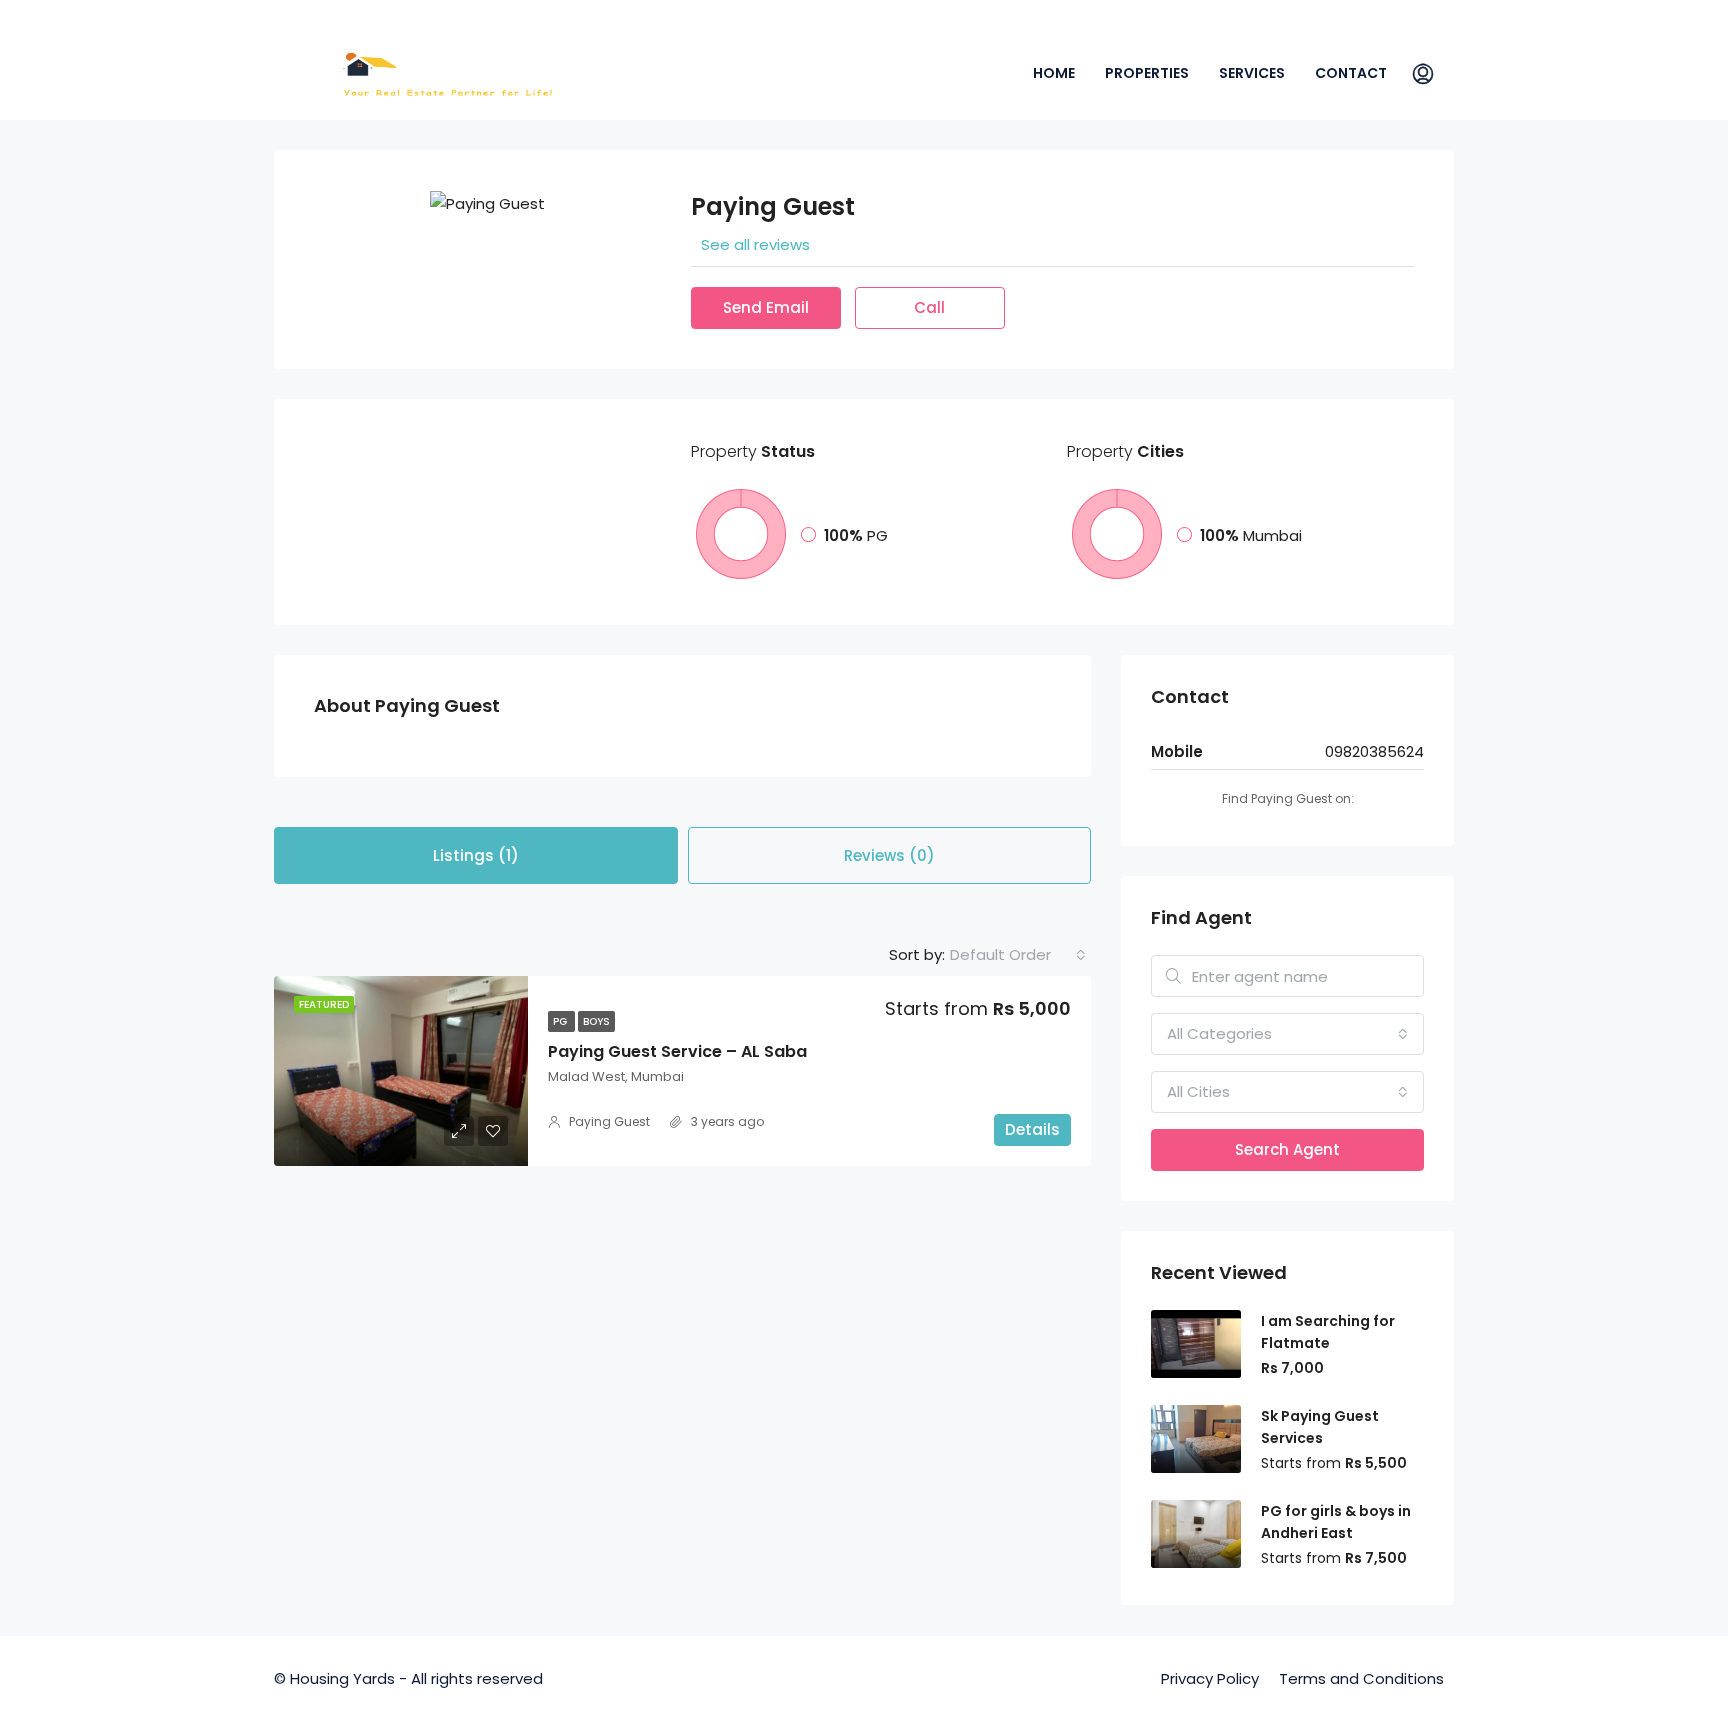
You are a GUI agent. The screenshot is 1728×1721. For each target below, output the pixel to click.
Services (1252, 73)
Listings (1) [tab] (476, 855)
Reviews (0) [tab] (889, 855)
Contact (1351, 73)
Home (1054, 73)
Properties (1147, 73)
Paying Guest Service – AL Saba (677, 1051)
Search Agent (1287, 1149)
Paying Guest (609, 1121)
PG (561, 1021)
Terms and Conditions (1361, 1678)
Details (1032, 1129)
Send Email (766, 307)
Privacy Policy (1210, 1678)
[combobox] (1018, 955)
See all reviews (755, 244)
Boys (596, 1021)
